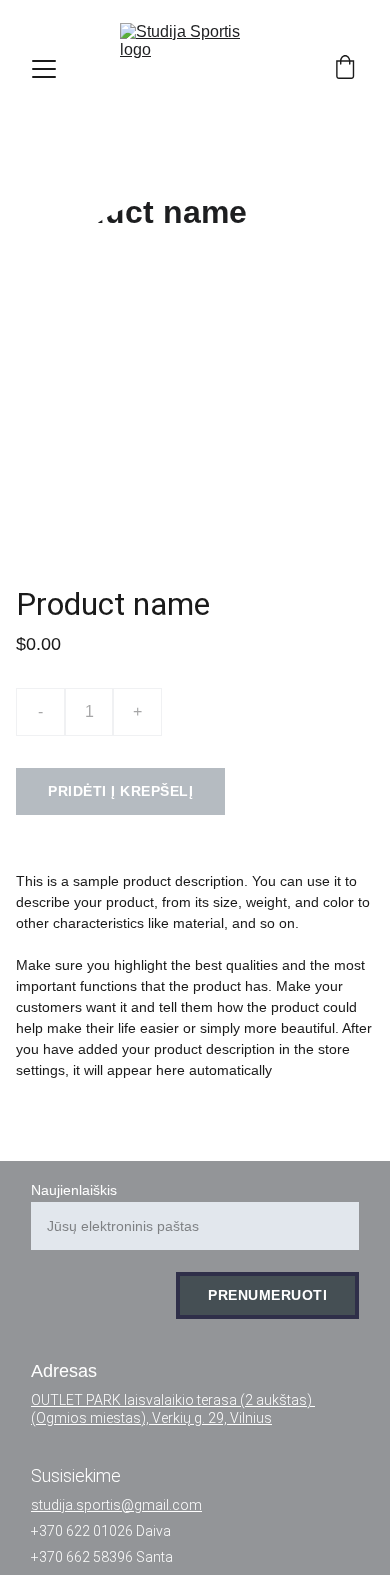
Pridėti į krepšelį (120, 791)
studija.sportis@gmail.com (116, 1505)
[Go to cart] (345, 69)
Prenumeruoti (267, 1295)
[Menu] (44, 69)
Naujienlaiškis (74, 1190)
